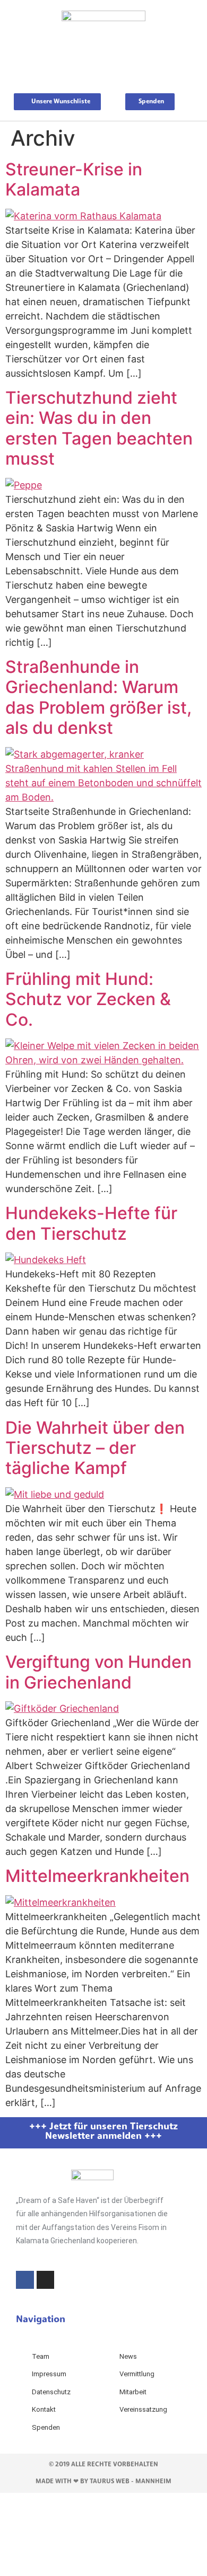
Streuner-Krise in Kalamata (74, 179)
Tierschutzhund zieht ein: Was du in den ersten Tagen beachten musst (99, 428)
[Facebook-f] (25, 2280)
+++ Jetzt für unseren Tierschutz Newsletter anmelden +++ (103, 2132)
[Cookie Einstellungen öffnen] (80, 2569)
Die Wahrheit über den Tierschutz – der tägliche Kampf (95, 1448)
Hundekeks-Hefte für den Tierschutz (91, 1223)
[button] (103, 73)
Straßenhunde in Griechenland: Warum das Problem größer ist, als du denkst (98, 697)
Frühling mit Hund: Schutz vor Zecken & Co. (88, 999)
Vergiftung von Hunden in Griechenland (98, 1672)
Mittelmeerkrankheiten (97, 1876)
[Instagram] (46, 2280)
